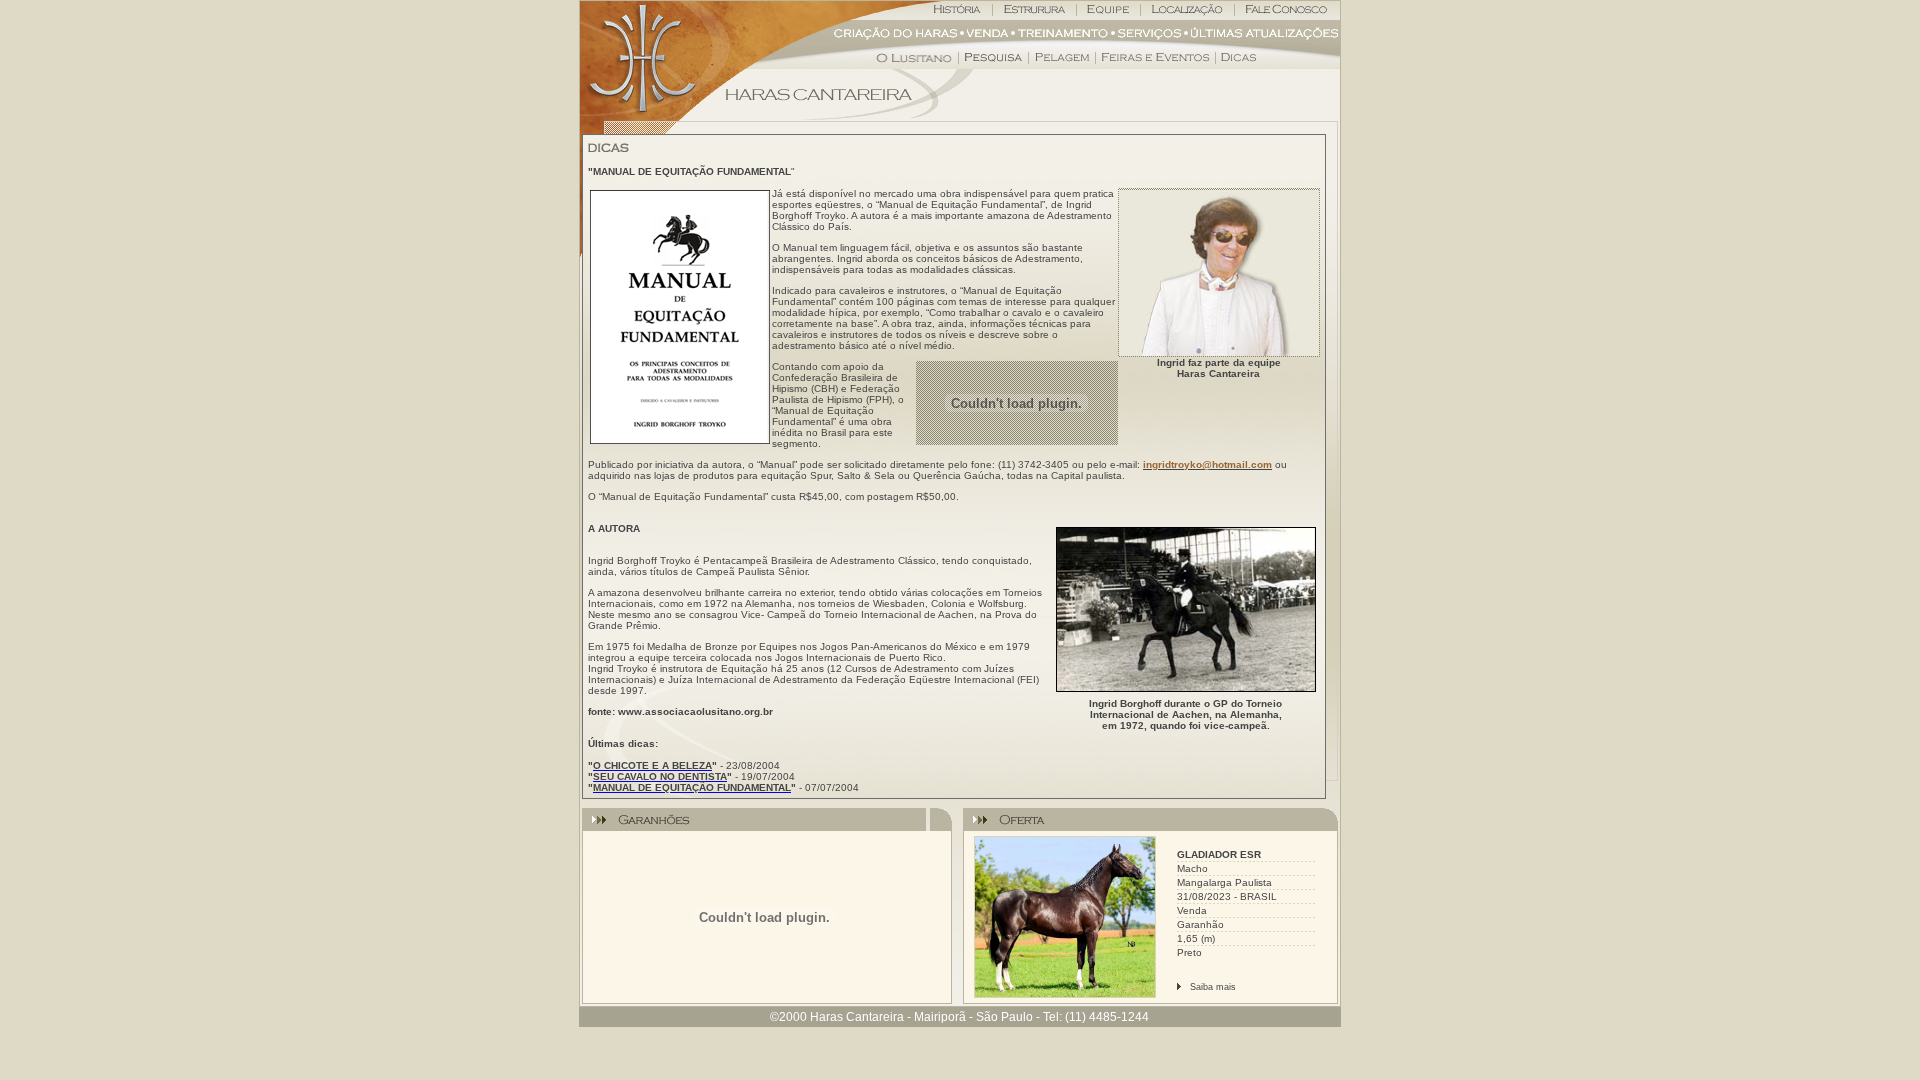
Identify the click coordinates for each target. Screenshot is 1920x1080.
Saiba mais (1213, 987)
